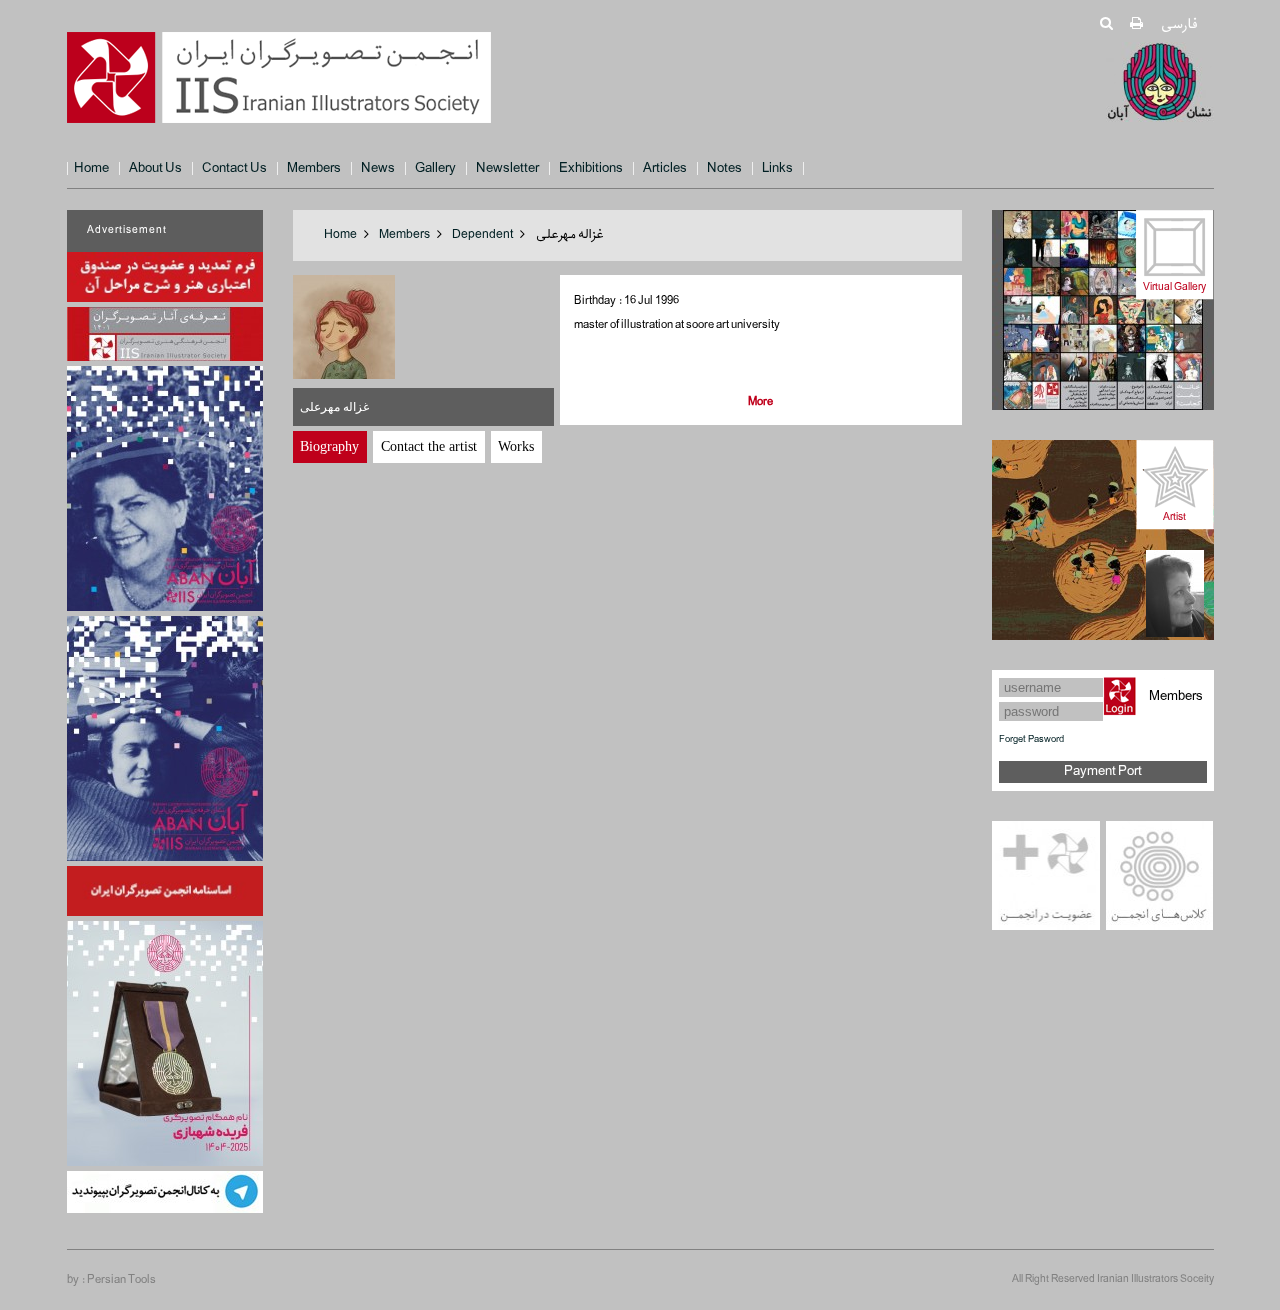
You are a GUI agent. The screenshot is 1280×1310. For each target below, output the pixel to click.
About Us (155, 168)
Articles (665, 168)
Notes (724, 168)
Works (516, 446)
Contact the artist (429, 446)
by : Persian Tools (111, 1280)
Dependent (482, 235)
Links (777, 168)
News (378, 168)
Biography (329, 446)
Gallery (435, 168)
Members (314, 168)
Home (91, 168)
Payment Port (1103, 771)
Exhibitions (591, 168)
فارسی (1178, 24)
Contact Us (234, 168)
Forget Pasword (1031, 739)
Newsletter (507, 168)
